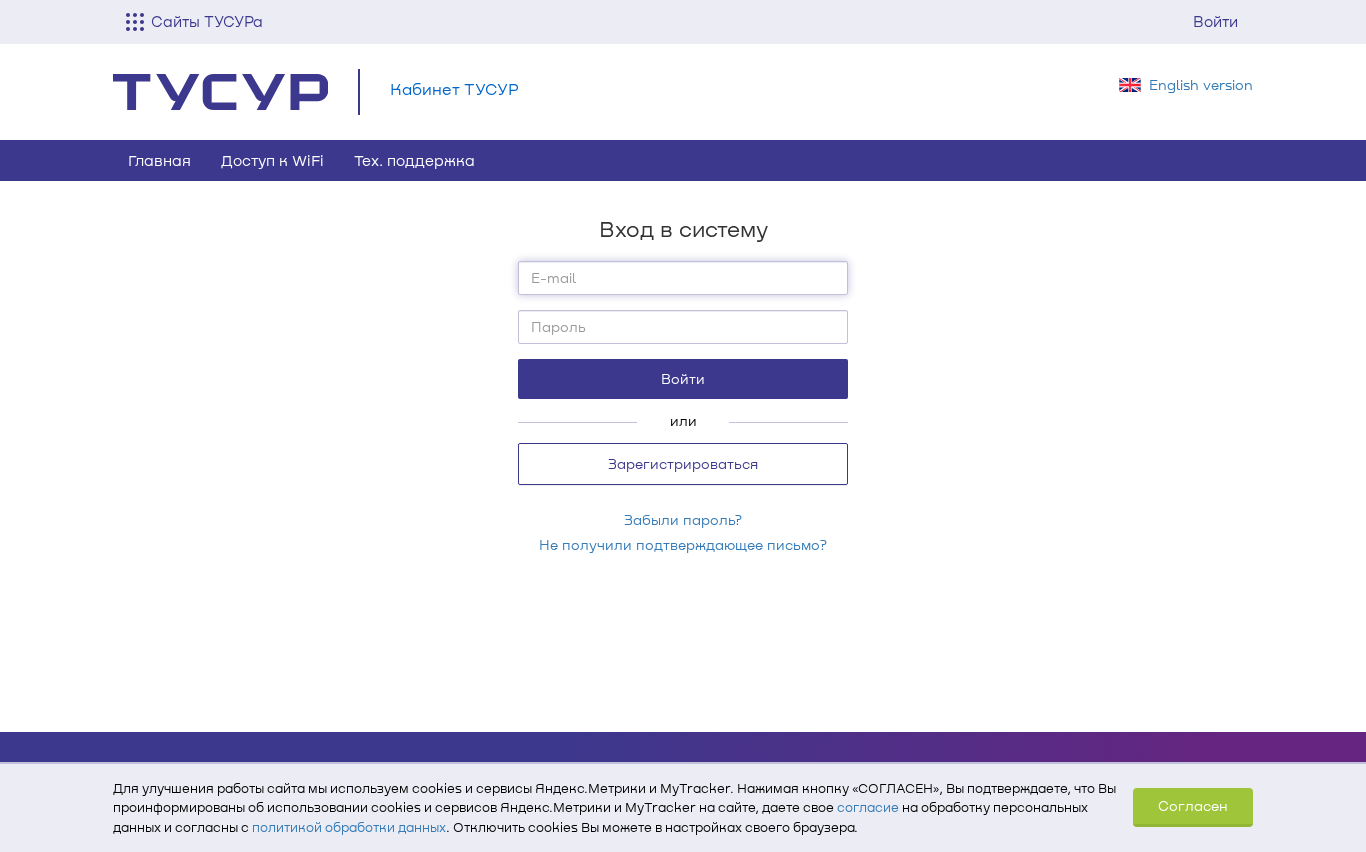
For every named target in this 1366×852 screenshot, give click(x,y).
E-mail (553, 277)
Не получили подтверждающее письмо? (683, 544)
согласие (868, 807)
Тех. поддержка (414, 160)
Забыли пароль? (683, 519)
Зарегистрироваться (683, 463)
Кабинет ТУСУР (454, 88)
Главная (159, 160)
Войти (1215, 21)
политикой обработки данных (349, 827)
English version (1201, 84)
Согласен (1193, 805)
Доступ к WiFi (272, 160)
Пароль (558, 326)
